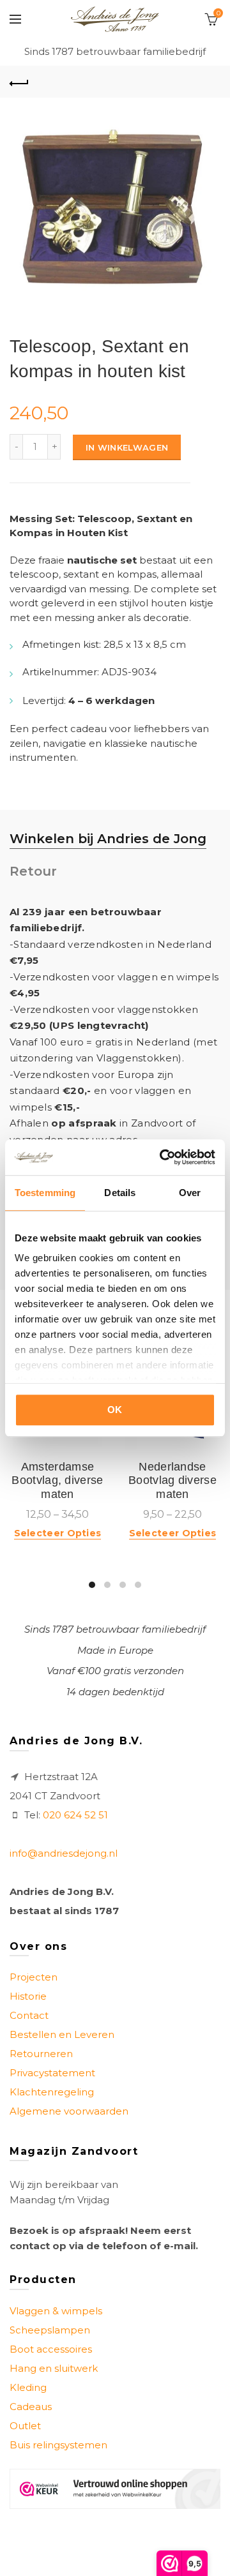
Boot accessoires (51, 2349)
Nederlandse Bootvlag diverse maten (172, 1480)
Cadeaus (31, 2407)
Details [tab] (120, 1193)
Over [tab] (190, 1193)
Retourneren (41, 2054)
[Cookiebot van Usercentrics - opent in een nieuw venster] (162, 1157)
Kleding (28, 2387)
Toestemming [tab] (45, 1193)
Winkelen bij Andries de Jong (108, 839)
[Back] (19, 82)
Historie (28, 1996)
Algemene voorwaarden (69, 2111)
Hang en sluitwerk (54, 2368)
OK (115, 1410)
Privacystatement (52, 2073)
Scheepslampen (50, 2330)
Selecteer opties (58, 1533)
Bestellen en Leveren (62, 2034)
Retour (33, 871)
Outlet (25, 2426)
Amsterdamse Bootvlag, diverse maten (57, 1480)
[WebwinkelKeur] (115, 2489)
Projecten (34, 1977)
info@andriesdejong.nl (64, 1853)
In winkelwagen (127, 447)
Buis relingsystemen (58, 2445)
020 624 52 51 (75, 1815)
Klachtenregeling (52, 2092)
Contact (29, 2015)
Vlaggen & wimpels (56, 2311)
